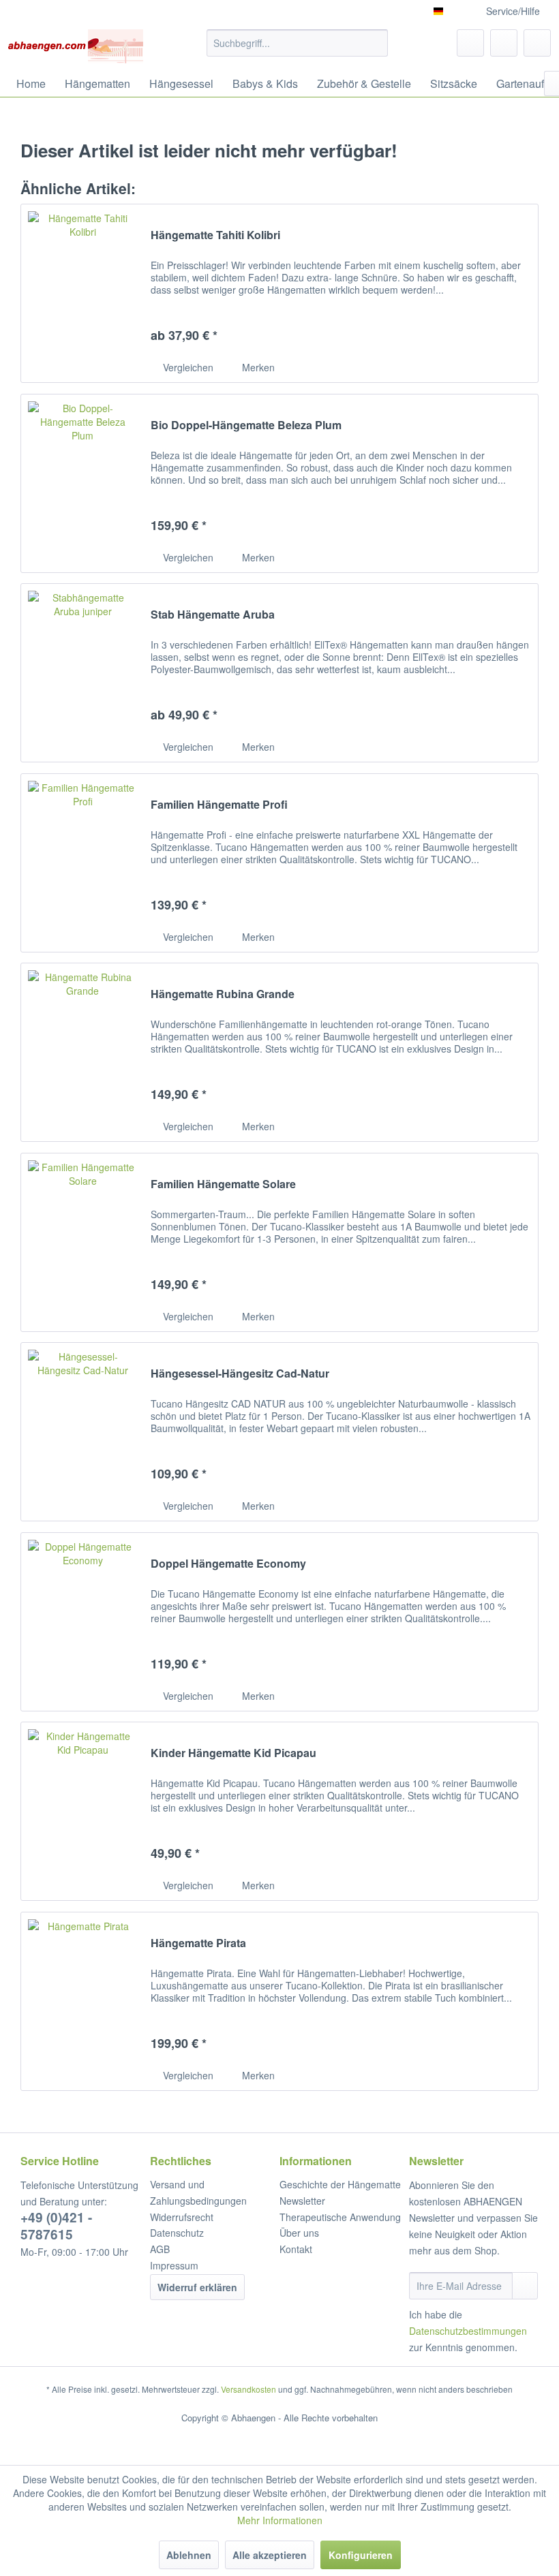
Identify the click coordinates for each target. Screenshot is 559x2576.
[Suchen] (375, 43)
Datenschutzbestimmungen (468, 2331)
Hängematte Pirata (198, 1943)
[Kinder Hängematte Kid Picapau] (82, 1811)
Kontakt (296, 2249)
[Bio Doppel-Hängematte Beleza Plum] (82, 483)
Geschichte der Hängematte (340, 2184)
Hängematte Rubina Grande (223, 994)
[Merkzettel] (470, 43)
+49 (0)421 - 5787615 (56, 2226)
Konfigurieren (361, 2555)
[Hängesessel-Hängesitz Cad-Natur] (82, 1432)
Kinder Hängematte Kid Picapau (233, 1753)
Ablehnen (189, 2555)
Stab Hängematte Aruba (213, 615)
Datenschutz (177, 2233)
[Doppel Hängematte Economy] (82, 1622)
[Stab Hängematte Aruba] (82, 673)
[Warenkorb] (537, 43)
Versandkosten (248, 2389)
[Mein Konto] (504, 43)
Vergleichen (187, 367)
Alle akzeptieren (270, 2555)
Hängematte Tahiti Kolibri (215, 235)
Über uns (299, 2233)
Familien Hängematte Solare (223, 1184)
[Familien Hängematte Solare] (82, 1242)
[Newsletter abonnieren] (525, 2286)
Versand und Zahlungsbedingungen (198, 2192)
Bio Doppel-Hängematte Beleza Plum (246, 425)
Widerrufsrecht (182, 2217)
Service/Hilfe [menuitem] (513, 11)
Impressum (174, 2265)
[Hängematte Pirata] (82, 2001)
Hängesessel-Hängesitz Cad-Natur (240, 1374)
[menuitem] (298, 43)
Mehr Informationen (280, 2520)
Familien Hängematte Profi (219, 805)
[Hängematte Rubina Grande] (82, 1052)
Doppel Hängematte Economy (228, 1564)
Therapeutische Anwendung (340, 2217)
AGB (160, 2249)
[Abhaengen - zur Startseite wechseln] (75, 46)
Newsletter (302, 2201)
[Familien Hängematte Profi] (82, 863)
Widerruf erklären (197, 2287)
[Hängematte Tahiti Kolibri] (82, 293)
